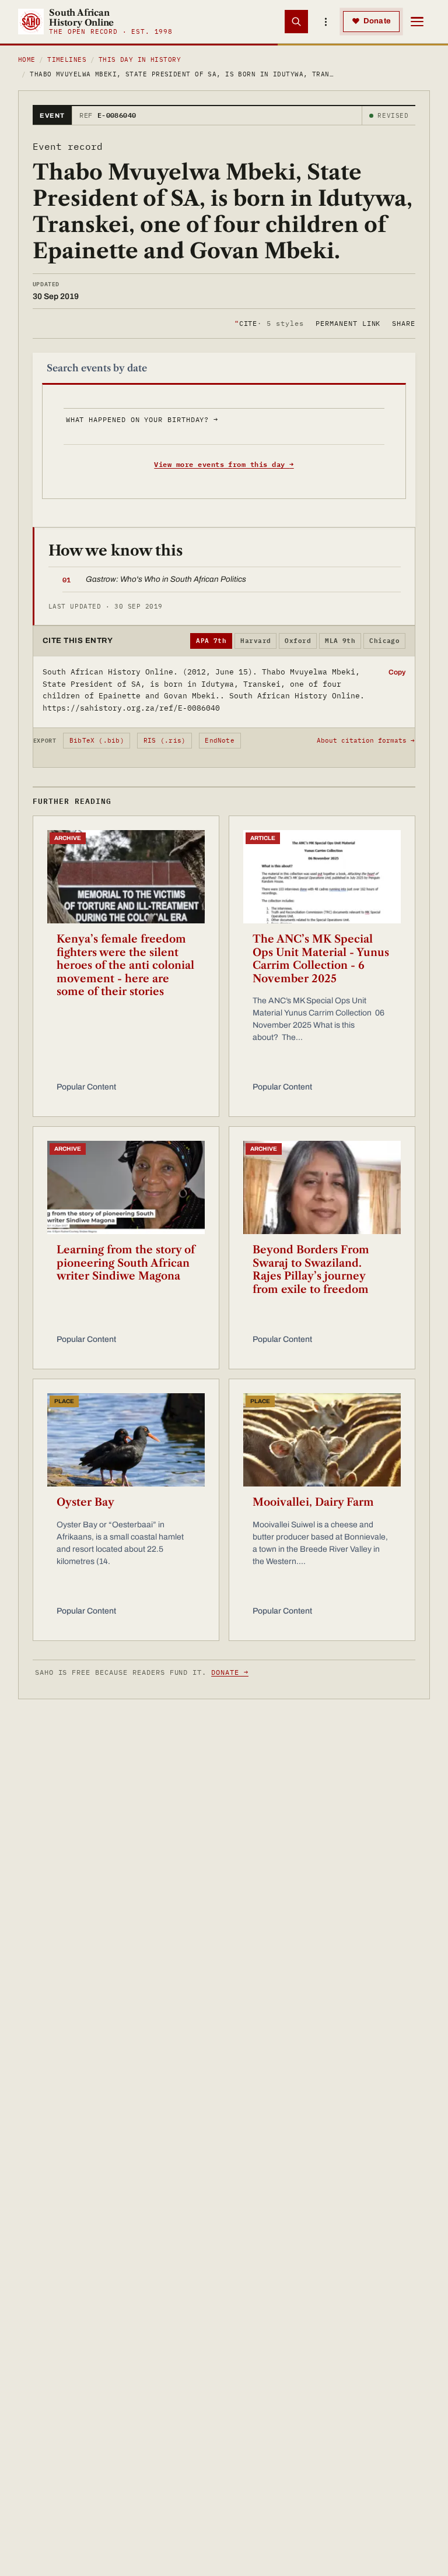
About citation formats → (366, 740)
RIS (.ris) (164, 740)
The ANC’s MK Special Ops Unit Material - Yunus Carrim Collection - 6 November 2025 (321, 959)
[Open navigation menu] (417, 22)
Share (404, 323)
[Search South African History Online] (296, 22)
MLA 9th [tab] (340, 641)
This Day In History (140, 59)
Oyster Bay (85, 1502)
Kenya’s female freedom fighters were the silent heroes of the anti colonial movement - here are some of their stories (125, 965)
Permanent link (348, 323)
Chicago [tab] (384, 641)
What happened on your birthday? (142, 419)
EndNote (220, 740)
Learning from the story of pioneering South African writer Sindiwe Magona (126, 1263)
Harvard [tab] (256, 641)
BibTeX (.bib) (97, 740)
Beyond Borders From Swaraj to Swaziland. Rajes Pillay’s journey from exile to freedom (311, 1270)
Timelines (67, 59)
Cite (269, 323)
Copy (397, 672)
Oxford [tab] (298, 641)
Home (27, 59)
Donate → (230, 1672)
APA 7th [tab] (211, 641)
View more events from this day (224, 464)
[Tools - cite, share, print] (325, 22)
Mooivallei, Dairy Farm (313, 1502)
